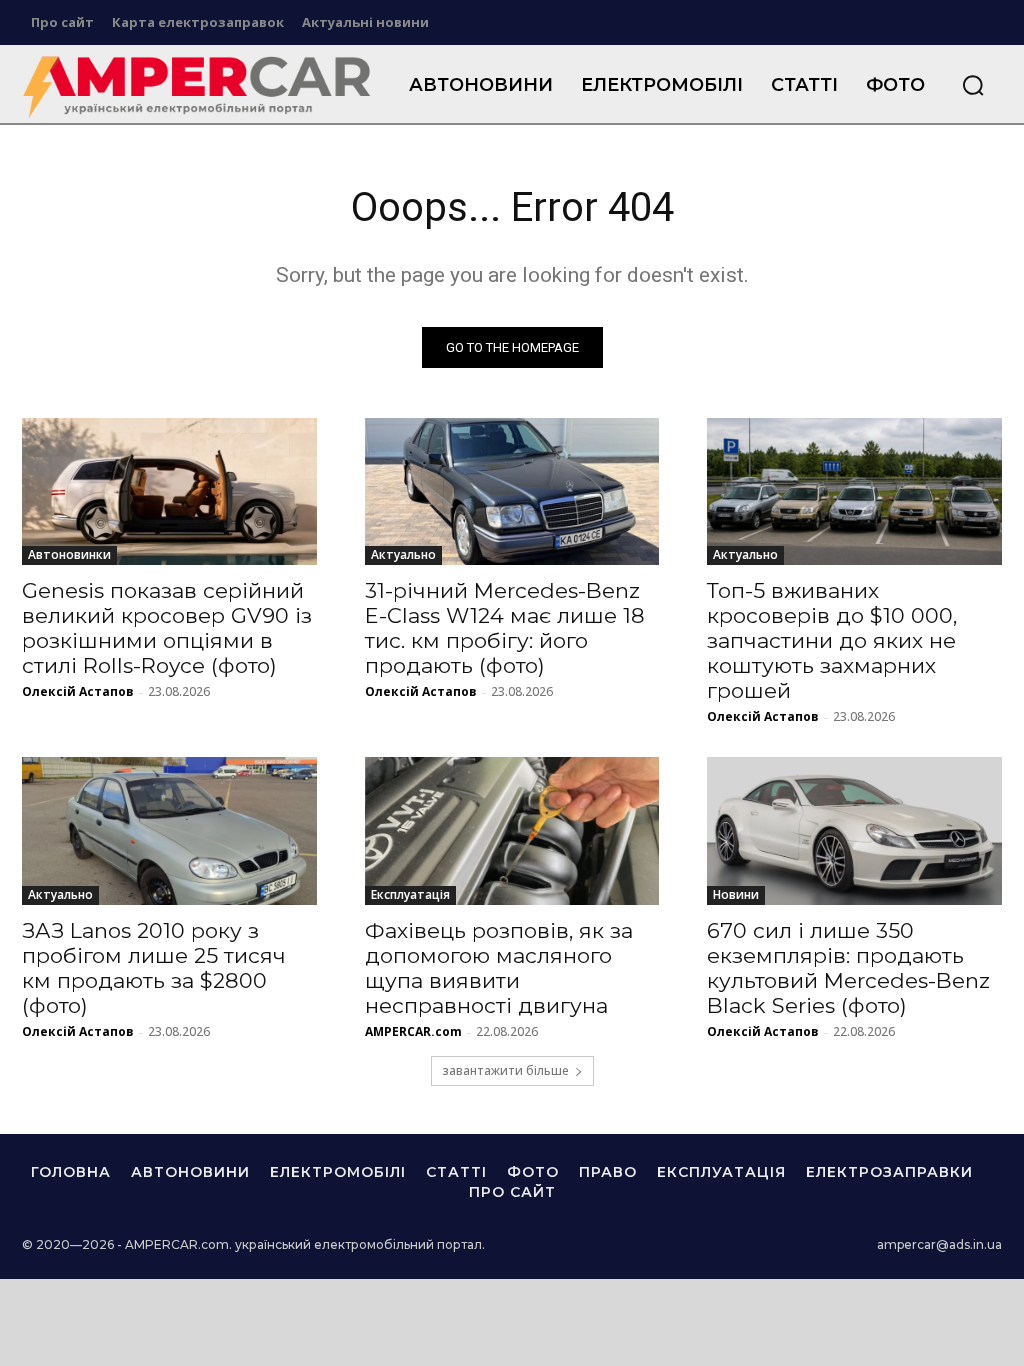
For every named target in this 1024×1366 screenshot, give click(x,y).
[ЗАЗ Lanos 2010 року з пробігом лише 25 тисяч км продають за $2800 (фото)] (169, 830)
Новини (736, 894)
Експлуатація (410, 894)
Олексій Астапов (78, 691)
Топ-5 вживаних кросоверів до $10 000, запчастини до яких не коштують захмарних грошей (832, 640)
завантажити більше (505, 1070)
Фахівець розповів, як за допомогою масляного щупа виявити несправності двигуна (499, 968)
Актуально (403, 554)
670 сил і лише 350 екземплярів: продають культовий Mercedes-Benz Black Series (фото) (848, 968)
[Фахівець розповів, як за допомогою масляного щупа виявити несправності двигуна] (512, 830)
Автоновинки (69, 554)
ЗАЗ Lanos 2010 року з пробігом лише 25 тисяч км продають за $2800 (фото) (154, 968)
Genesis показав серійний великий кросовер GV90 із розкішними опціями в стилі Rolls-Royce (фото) (167, 628)
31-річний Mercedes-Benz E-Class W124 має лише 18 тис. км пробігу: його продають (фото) (505, 628)
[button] (973, 85)
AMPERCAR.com (413, 1031)
